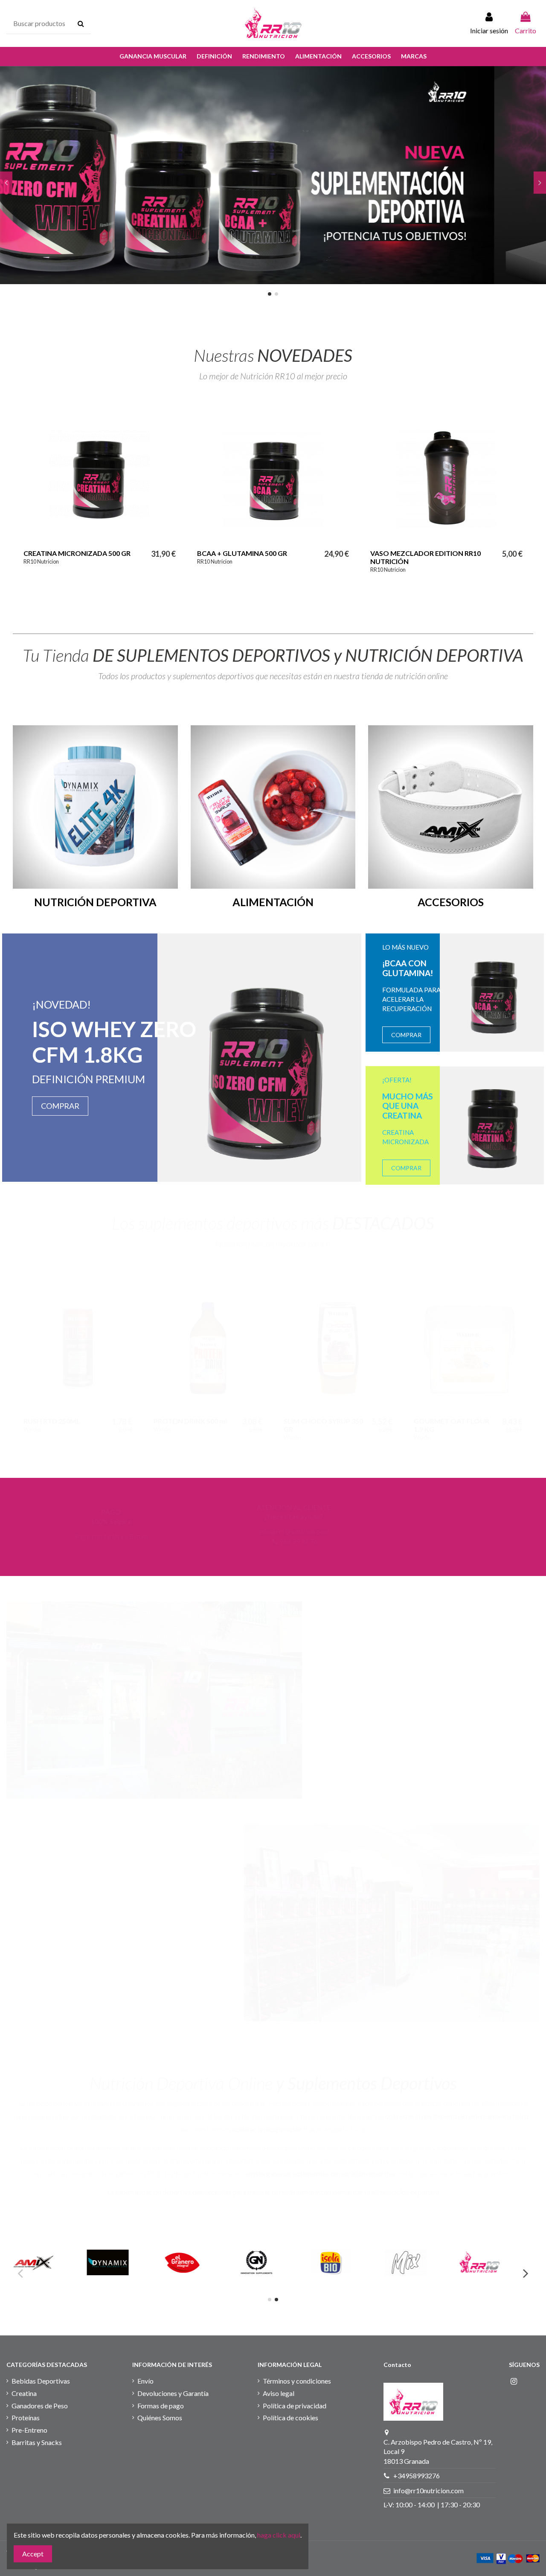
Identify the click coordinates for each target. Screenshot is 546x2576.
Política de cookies (290, 2418)
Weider (448, 1684)
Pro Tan (310, 1697)
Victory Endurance (269, 1697)
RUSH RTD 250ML (52, 1421)
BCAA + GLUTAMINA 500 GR (242, 553)
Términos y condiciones (297, 2381)
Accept (33, 2554)
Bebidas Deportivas (41, 2381)
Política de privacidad (295, 2406)
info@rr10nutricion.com (459, 1531)
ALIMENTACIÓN (273, 902)
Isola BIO (338, 1697)
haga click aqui (279, 2535)
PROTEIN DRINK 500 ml (190, 1421)
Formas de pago (161, 2406)
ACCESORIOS (451, 902)
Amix (469, 1684)
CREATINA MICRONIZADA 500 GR (77, 553)
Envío (145, 2381)
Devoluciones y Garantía (173, 2393)
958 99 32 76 (464, 1541)
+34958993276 (417, 2476)
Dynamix (412, 1697)
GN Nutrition (374, 1697)
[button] (153, 57)
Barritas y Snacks (37, 2442)
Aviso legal (279, 2393)
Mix (233, 1697)
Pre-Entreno (29, 2430)
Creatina (24, 2393)
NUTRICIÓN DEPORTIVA (95, 902)
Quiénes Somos (160, 2418)
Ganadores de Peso (40, 2406)
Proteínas (26, 2418)
